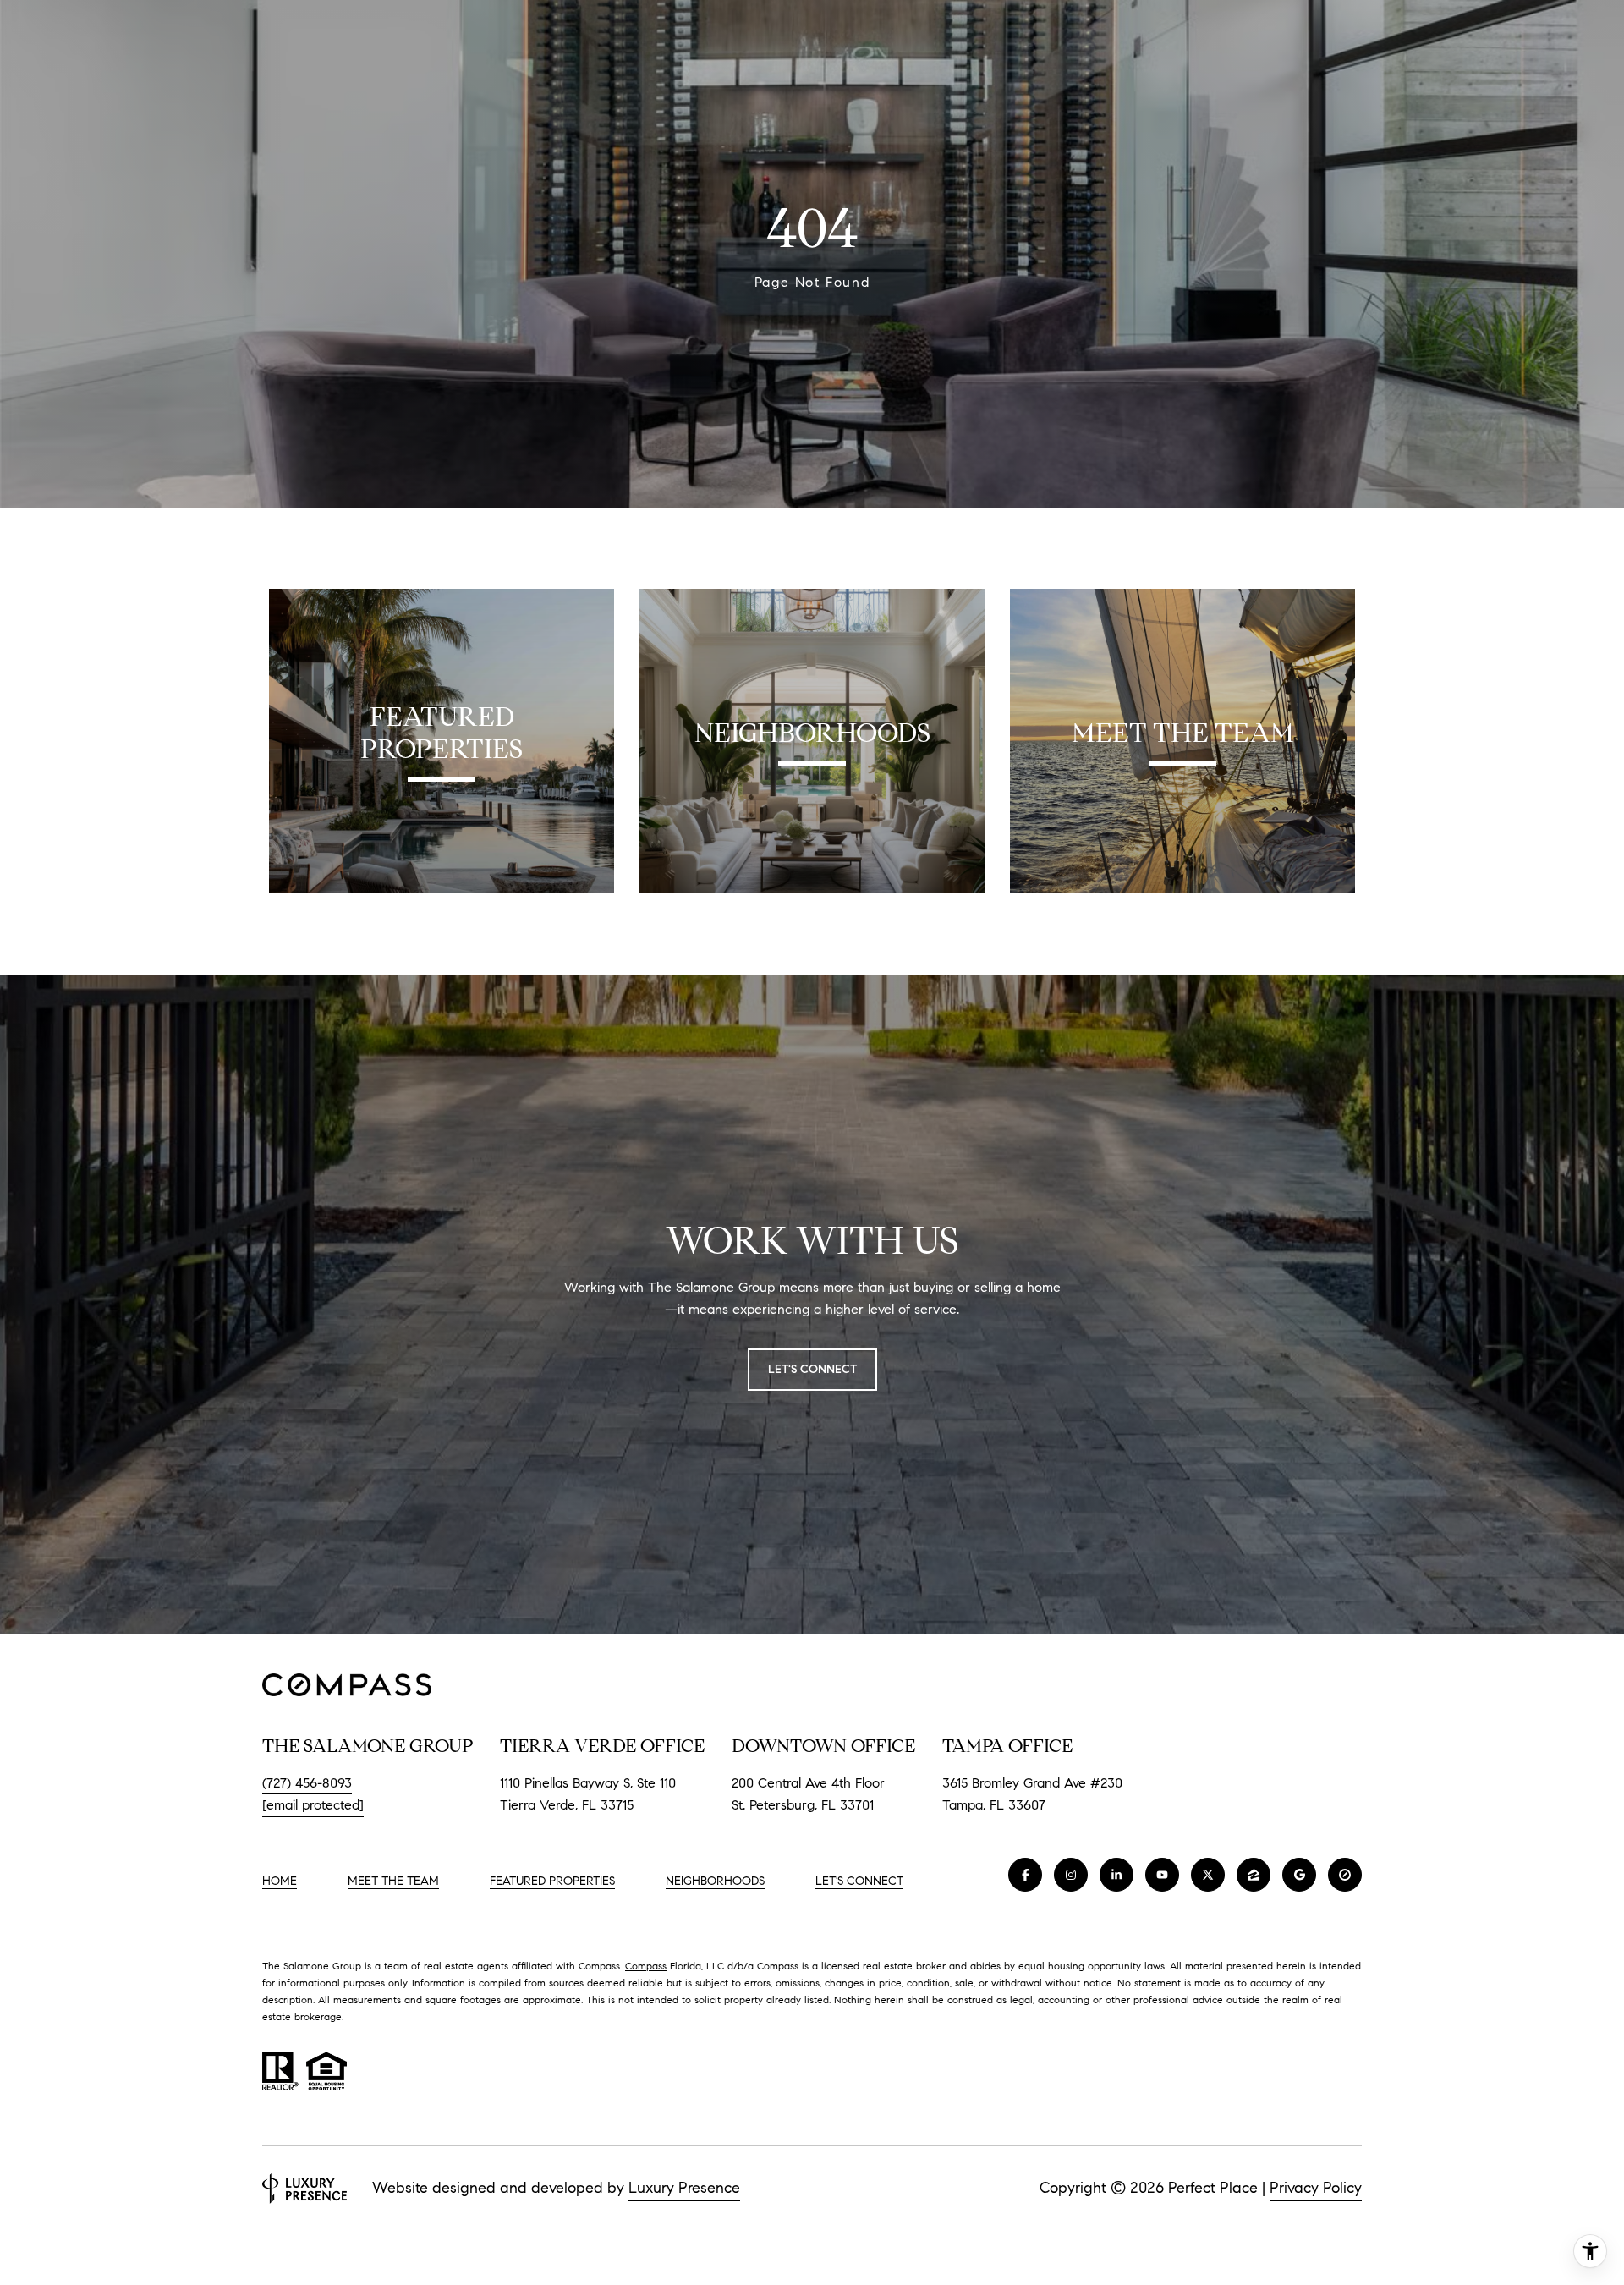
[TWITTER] (1208, 1875)
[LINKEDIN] (1116, 1875)
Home (280, 1881)
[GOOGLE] (1299, 1875)
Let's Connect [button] (812, 1369)
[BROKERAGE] (1345, 1875)
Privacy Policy (1316, 2188)
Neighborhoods (715, 1881)
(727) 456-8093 (307, 1783)
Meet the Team (393, 1881)
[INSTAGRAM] (1071, 1875)
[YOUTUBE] (1162, 1875)
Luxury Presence (684, 2188)
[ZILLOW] (1254, 1875)
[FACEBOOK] (1025, 1875)
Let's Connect (859, 1881)
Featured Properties (552, 1881)
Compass (646, 1966)
